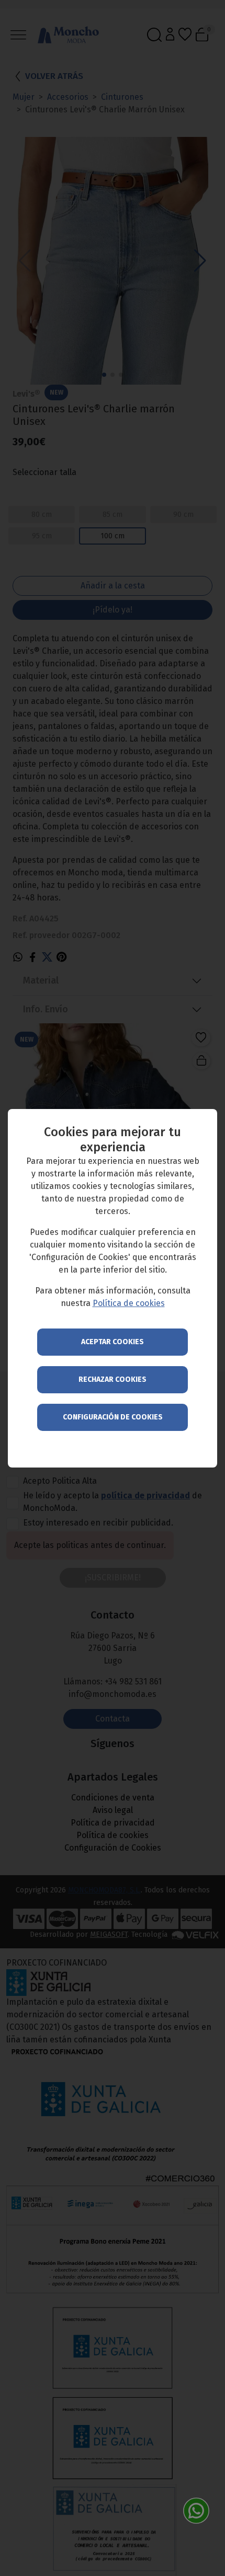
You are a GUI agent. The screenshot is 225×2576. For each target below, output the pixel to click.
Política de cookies (129, 1303)
